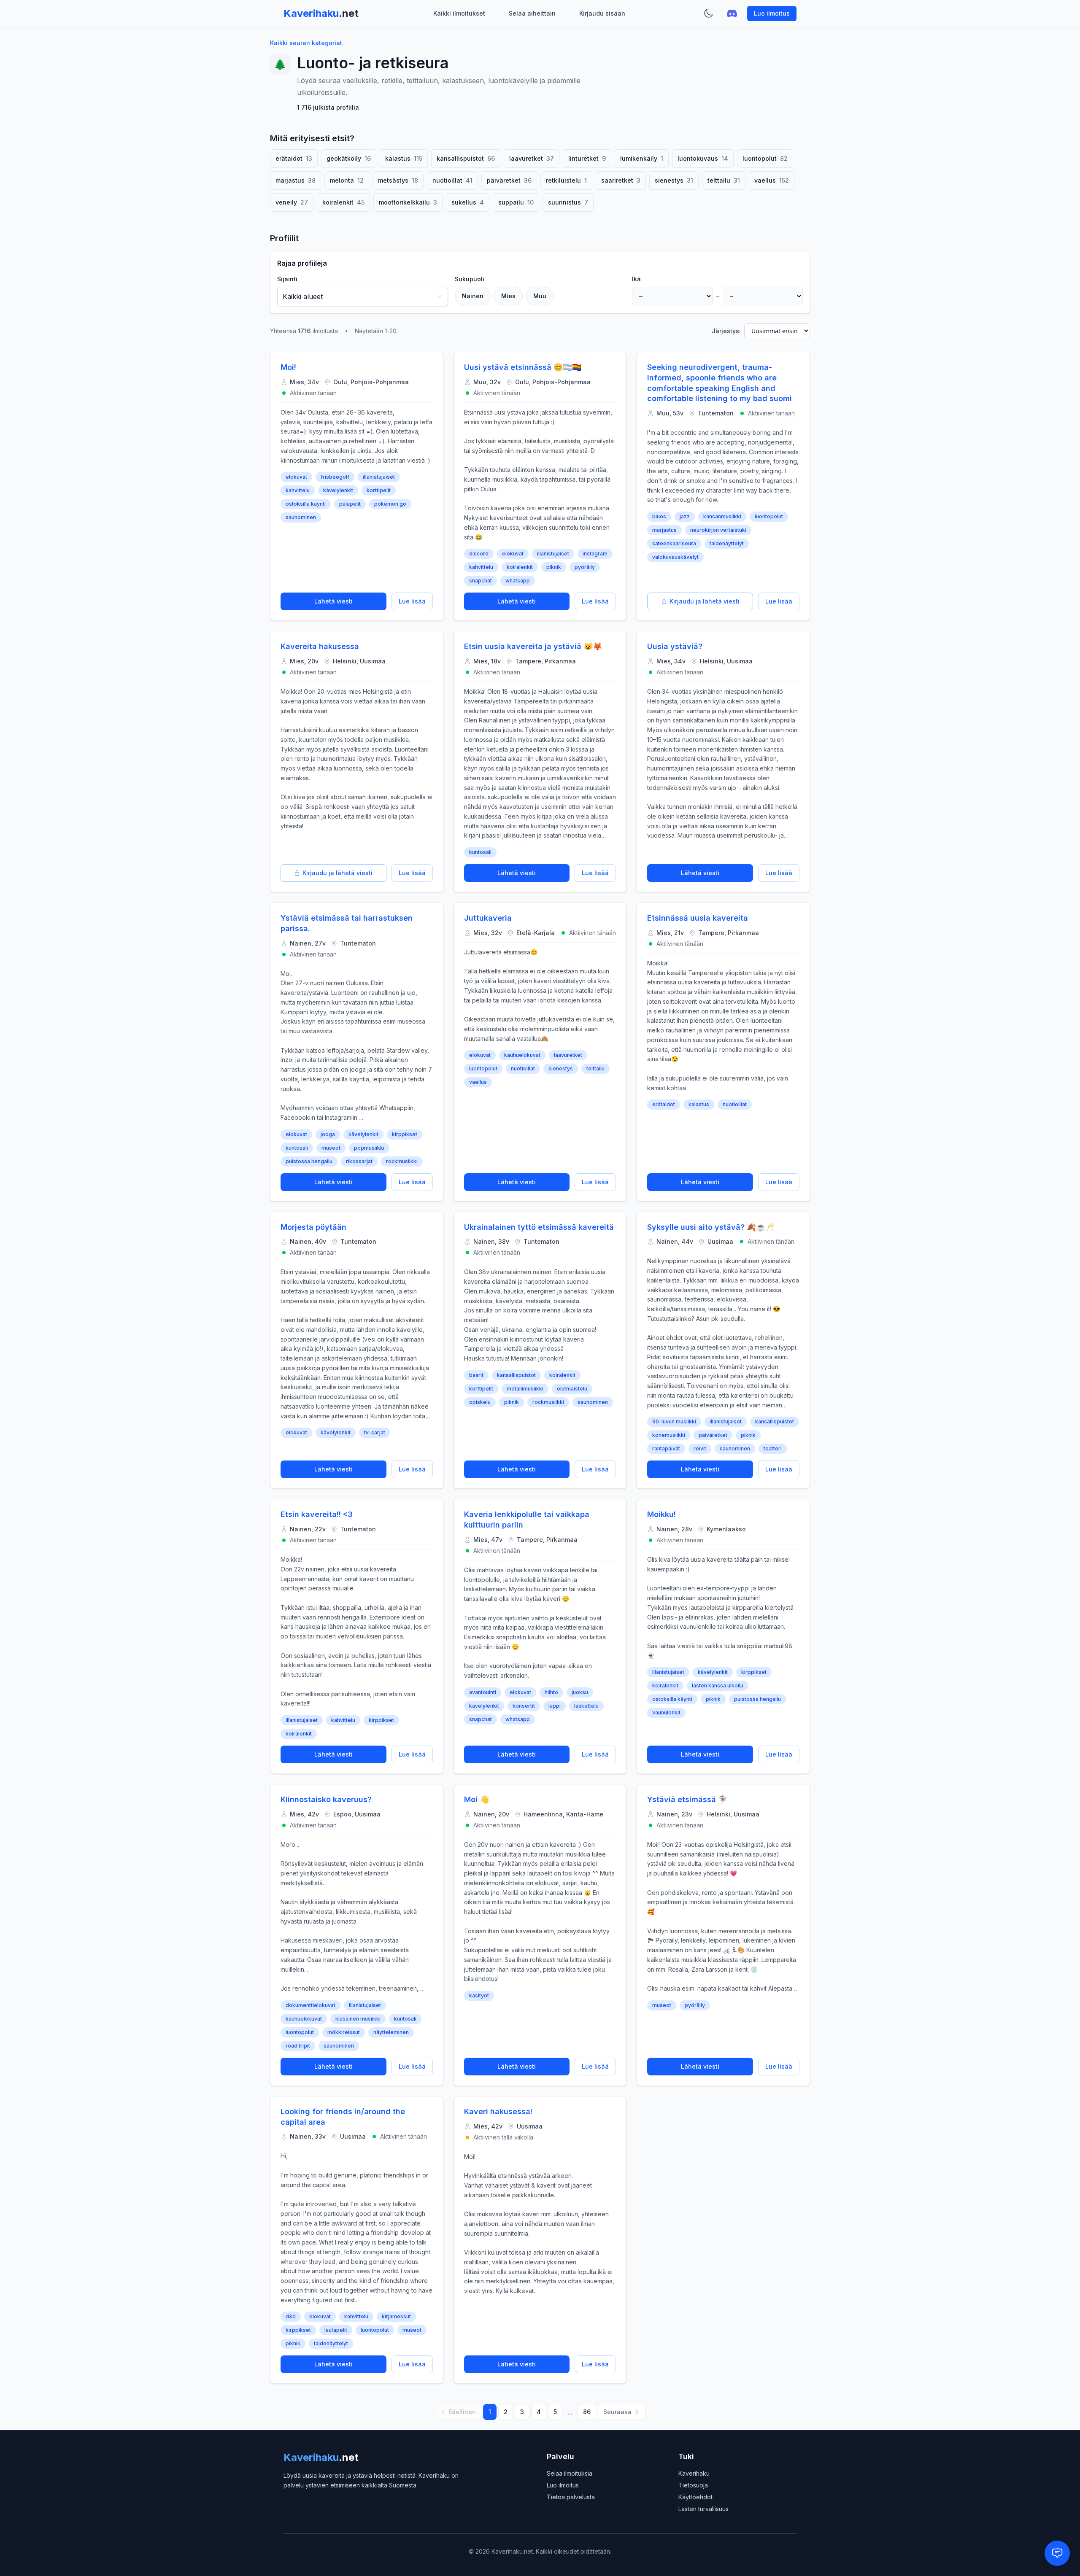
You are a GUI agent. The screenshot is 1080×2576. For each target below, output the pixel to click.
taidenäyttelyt (727, 543)
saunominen (301, 517)
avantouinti (483, 1692)
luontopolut (769, 516)
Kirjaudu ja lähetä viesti (705, 601)
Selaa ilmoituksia (570, 2473)
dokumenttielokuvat (310, 2005)
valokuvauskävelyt (675, 557)
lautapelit (336, 2330)
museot (331, 1148)
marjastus (664, 530)
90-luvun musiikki (674, 1421)
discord (479, 554)
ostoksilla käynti (306, 504)
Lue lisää (412, 601)
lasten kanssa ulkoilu (718, 1685)
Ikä (636, 279)
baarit (476, 1375)
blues (659, 516)
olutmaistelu (572, 1389)
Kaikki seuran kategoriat (306, 43)
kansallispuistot (516, 1375)
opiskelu (480, 1402)
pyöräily (585, 567)
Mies (508, 296)
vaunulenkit (666, 1712)
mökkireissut (344, 2032)
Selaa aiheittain (532, 13)
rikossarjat (359, 1161)
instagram (595, 554)
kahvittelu (298, 490)
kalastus (699, 1104)
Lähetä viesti (333, 601)
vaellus (478, 1082)
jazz (685, 516)
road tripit (298, 2046)
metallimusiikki (525, 1389)
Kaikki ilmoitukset (459, 13)
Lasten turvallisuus (703, 2509)
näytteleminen (391, 2032)
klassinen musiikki (358, 2019)
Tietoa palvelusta (571, 2497)
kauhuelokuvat (522, 1055)
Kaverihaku (694, 2473)
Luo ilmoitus (772, 13)
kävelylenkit (338, 490)
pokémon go (390, 504)
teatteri (773, 1448)
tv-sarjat (375, 1432)
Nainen (473, 296)
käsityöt (479, 1995)
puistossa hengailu (309, 1161)
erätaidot (664, 1104)
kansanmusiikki (722, 516)
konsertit (524, 1706)
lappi (555, 1706)
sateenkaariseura (674, 543)
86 (587, 2412)
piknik (554, 567)
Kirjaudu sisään (602, 13)
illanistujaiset (379, 477)
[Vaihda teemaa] (708, 13)
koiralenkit (520, 567)
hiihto (551, 1692)
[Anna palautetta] (1057, 2553)
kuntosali (480, 852)
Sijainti (287, 279)
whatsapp (518, 581)
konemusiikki (669, 1435)
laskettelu (586, 1706)
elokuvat (296, 477)
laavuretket (568, 1055)
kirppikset (405, 1134)
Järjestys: (726, 331)
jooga (328, 1134)
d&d (291, 2316)
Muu (540, 296)
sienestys (561, 1068)
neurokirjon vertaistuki (718, 530)
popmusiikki (369, 1148)
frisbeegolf (335, 477)
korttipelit (379, 490)
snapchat (481, 581)
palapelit (350, 504)
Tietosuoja (693, 2485)
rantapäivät (666, 1448)
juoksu (580, 1692)
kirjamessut (396, 2316)
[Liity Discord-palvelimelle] (732, 13)
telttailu (595, 1068)
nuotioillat (523, 1068)
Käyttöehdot (695, 2497)
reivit (700, 1448)
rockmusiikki (402, 1161)
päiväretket (713, 1435)
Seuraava (617, 2412)
